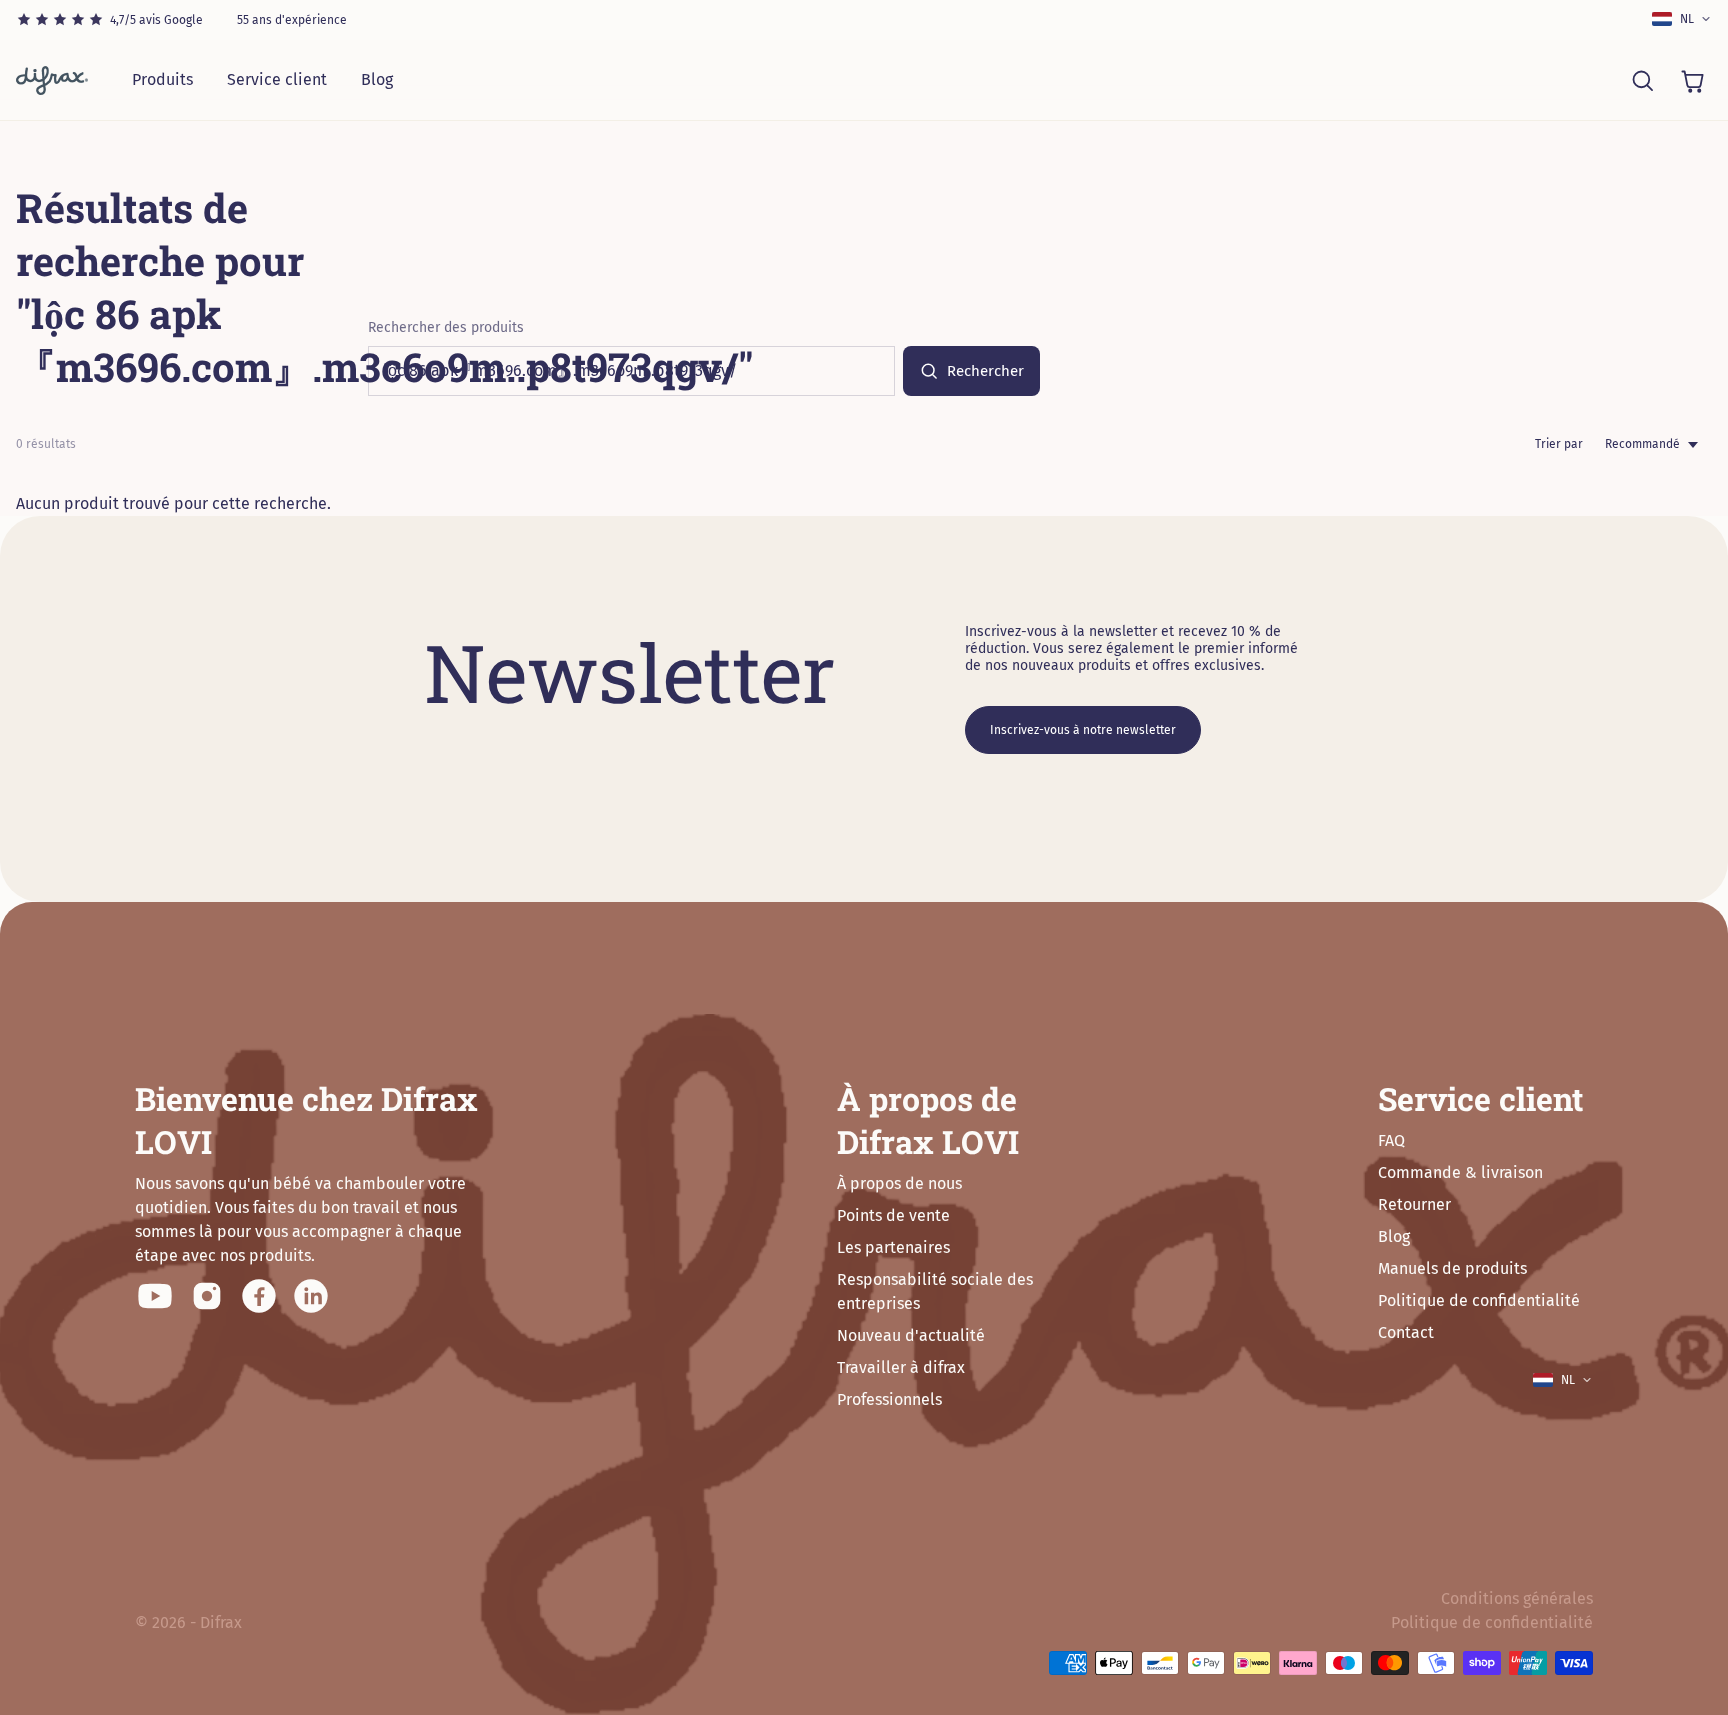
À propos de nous (899, 1183)
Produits (162, 79)
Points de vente (893, 1215)
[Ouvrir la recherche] (1642, 80)
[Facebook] (259, 1296)
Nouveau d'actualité (911, 1335)
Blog (377, 79)
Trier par (1559, 444)
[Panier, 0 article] (1692, 80)
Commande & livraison (1460, 1172)
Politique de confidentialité (1479, 1300)
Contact (1406, 1332)
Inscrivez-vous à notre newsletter (1083, 730)
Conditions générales (1517, 1598)
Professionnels (889, 1399)
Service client (277, 79)
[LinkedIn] (311, 1296)
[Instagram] (207, 1296)
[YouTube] (155, 1296)
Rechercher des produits (446, 327)
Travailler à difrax (901, 1367)
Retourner (1414, 1204)
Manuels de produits (1452, 1268)
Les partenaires (893, 1247)
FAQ (1391, 1140)
